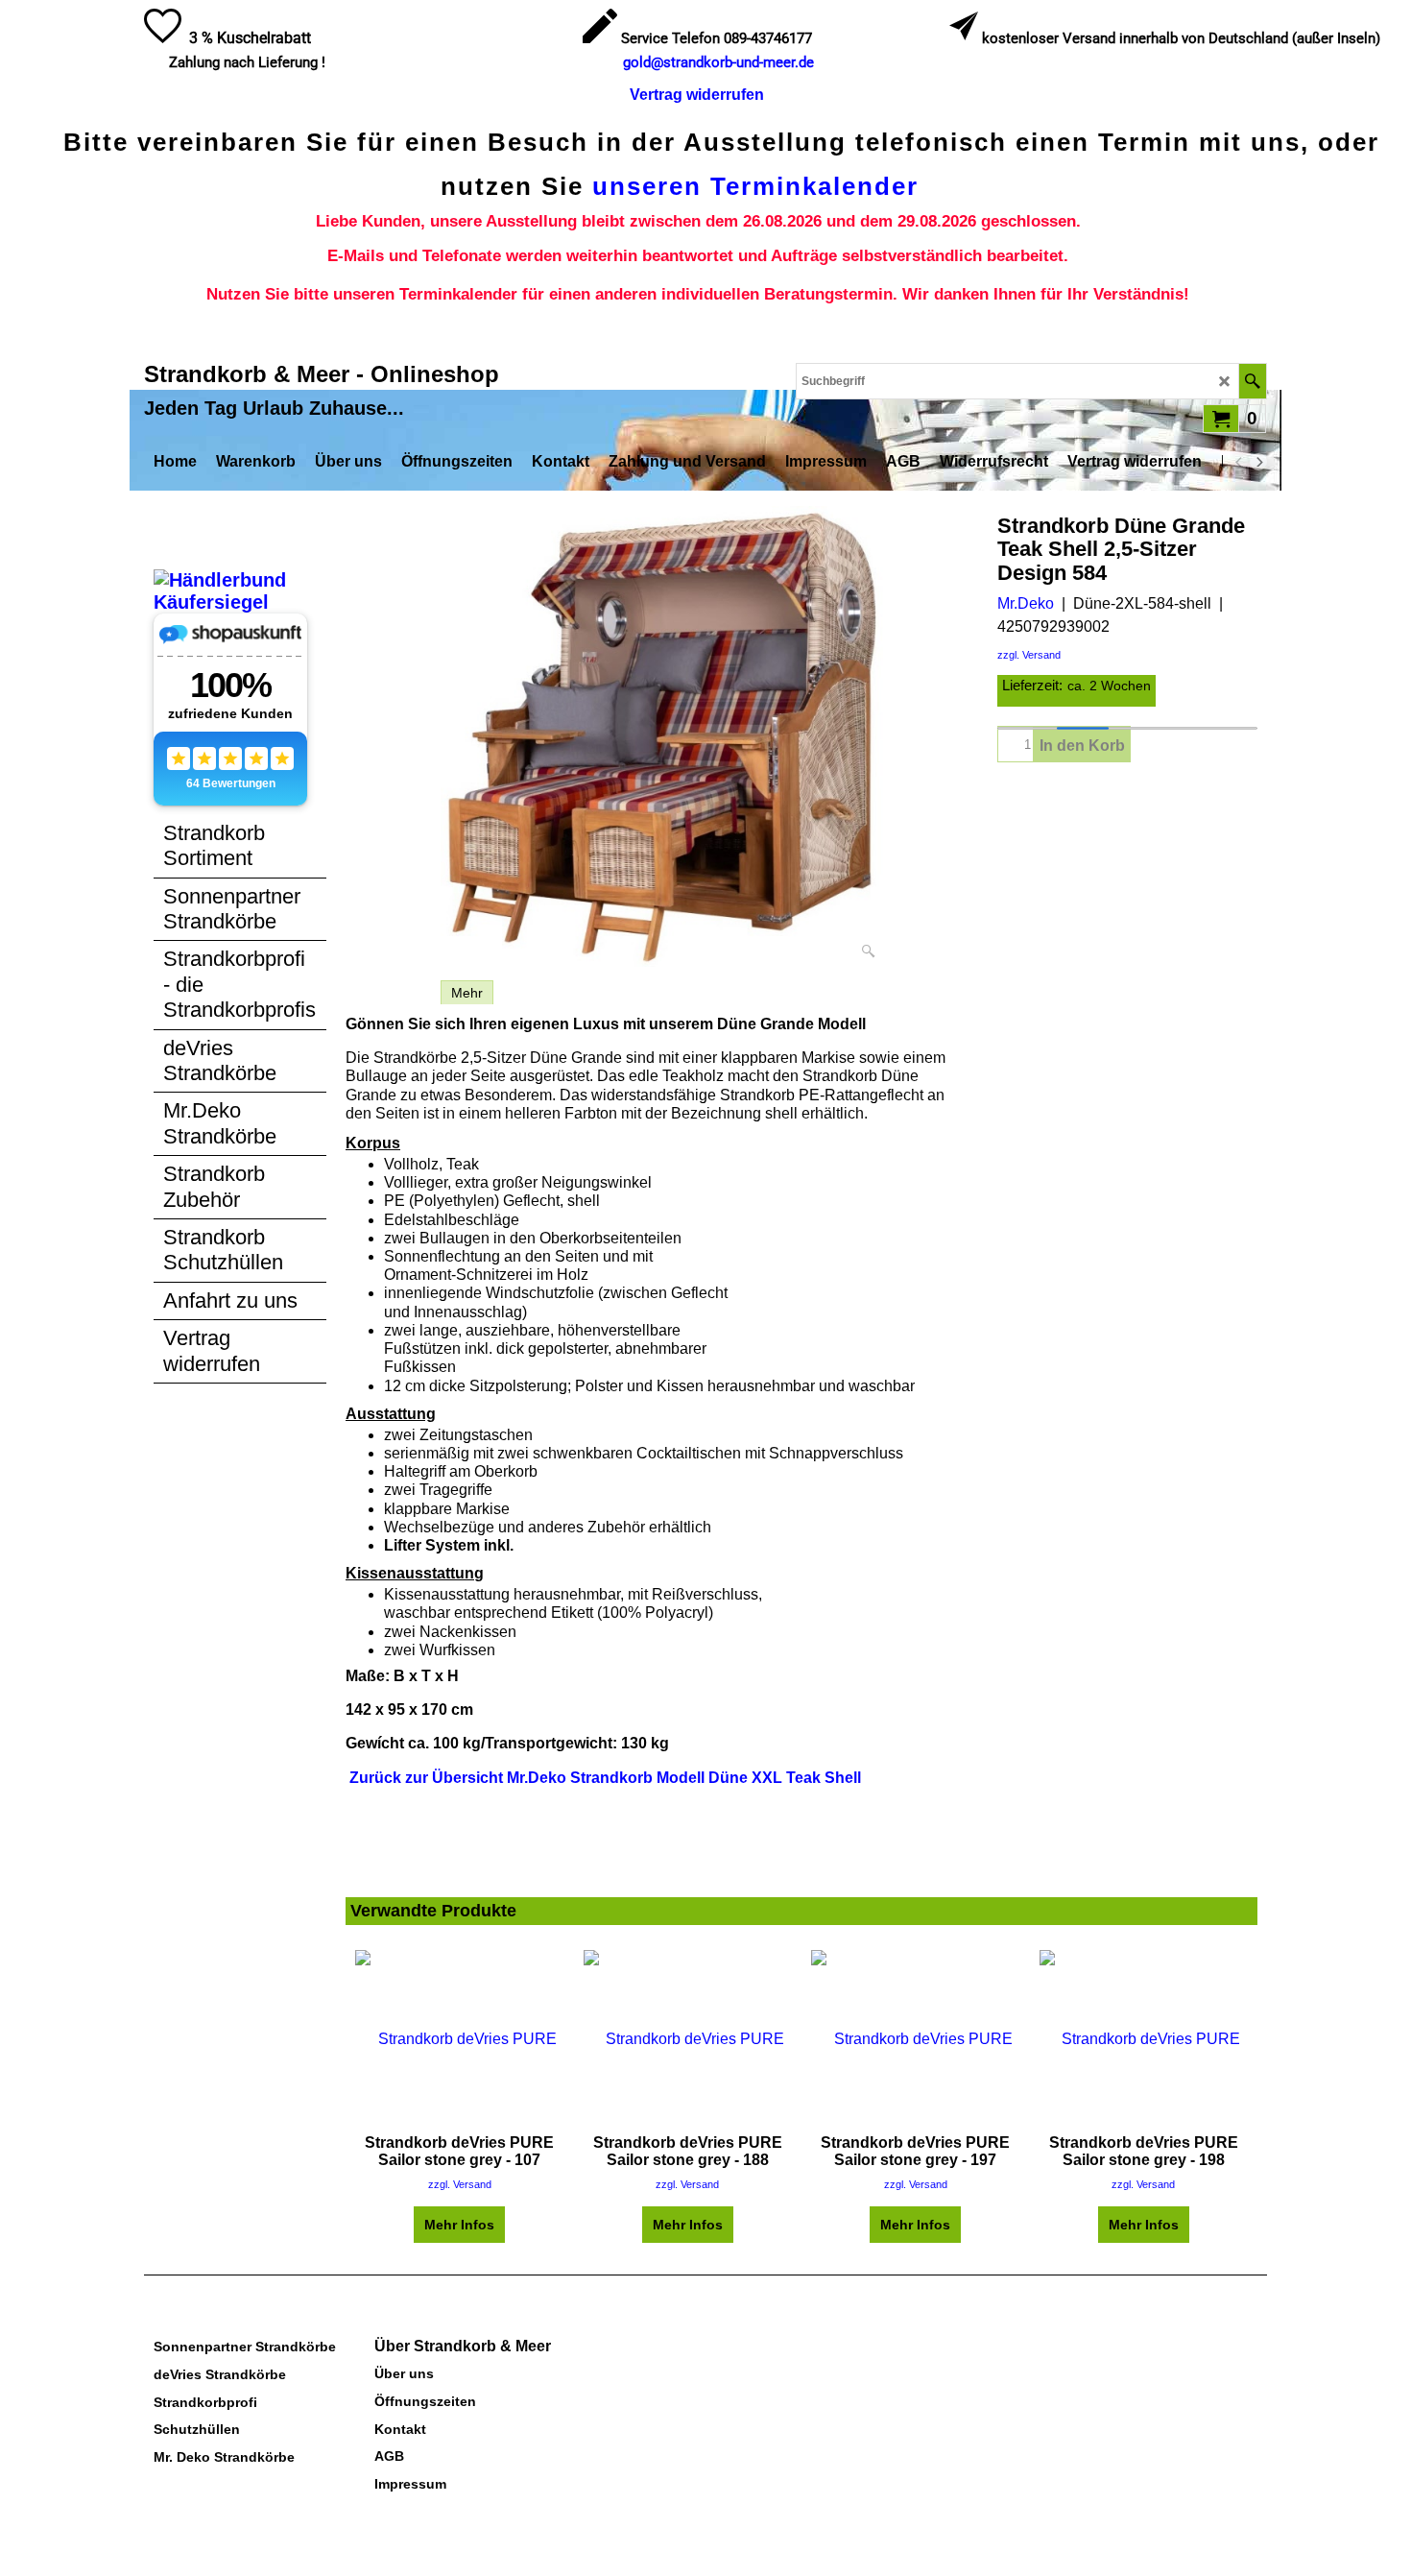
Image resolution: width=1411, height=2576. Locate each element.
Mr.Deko (1026, 603)
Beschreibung (388, 993)
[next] (1258, 462)
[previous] (1239, 462)
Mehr (467, 993)
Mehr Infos (459, 2225)
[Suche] (1252, 381)
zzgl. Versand (1029, 655)
